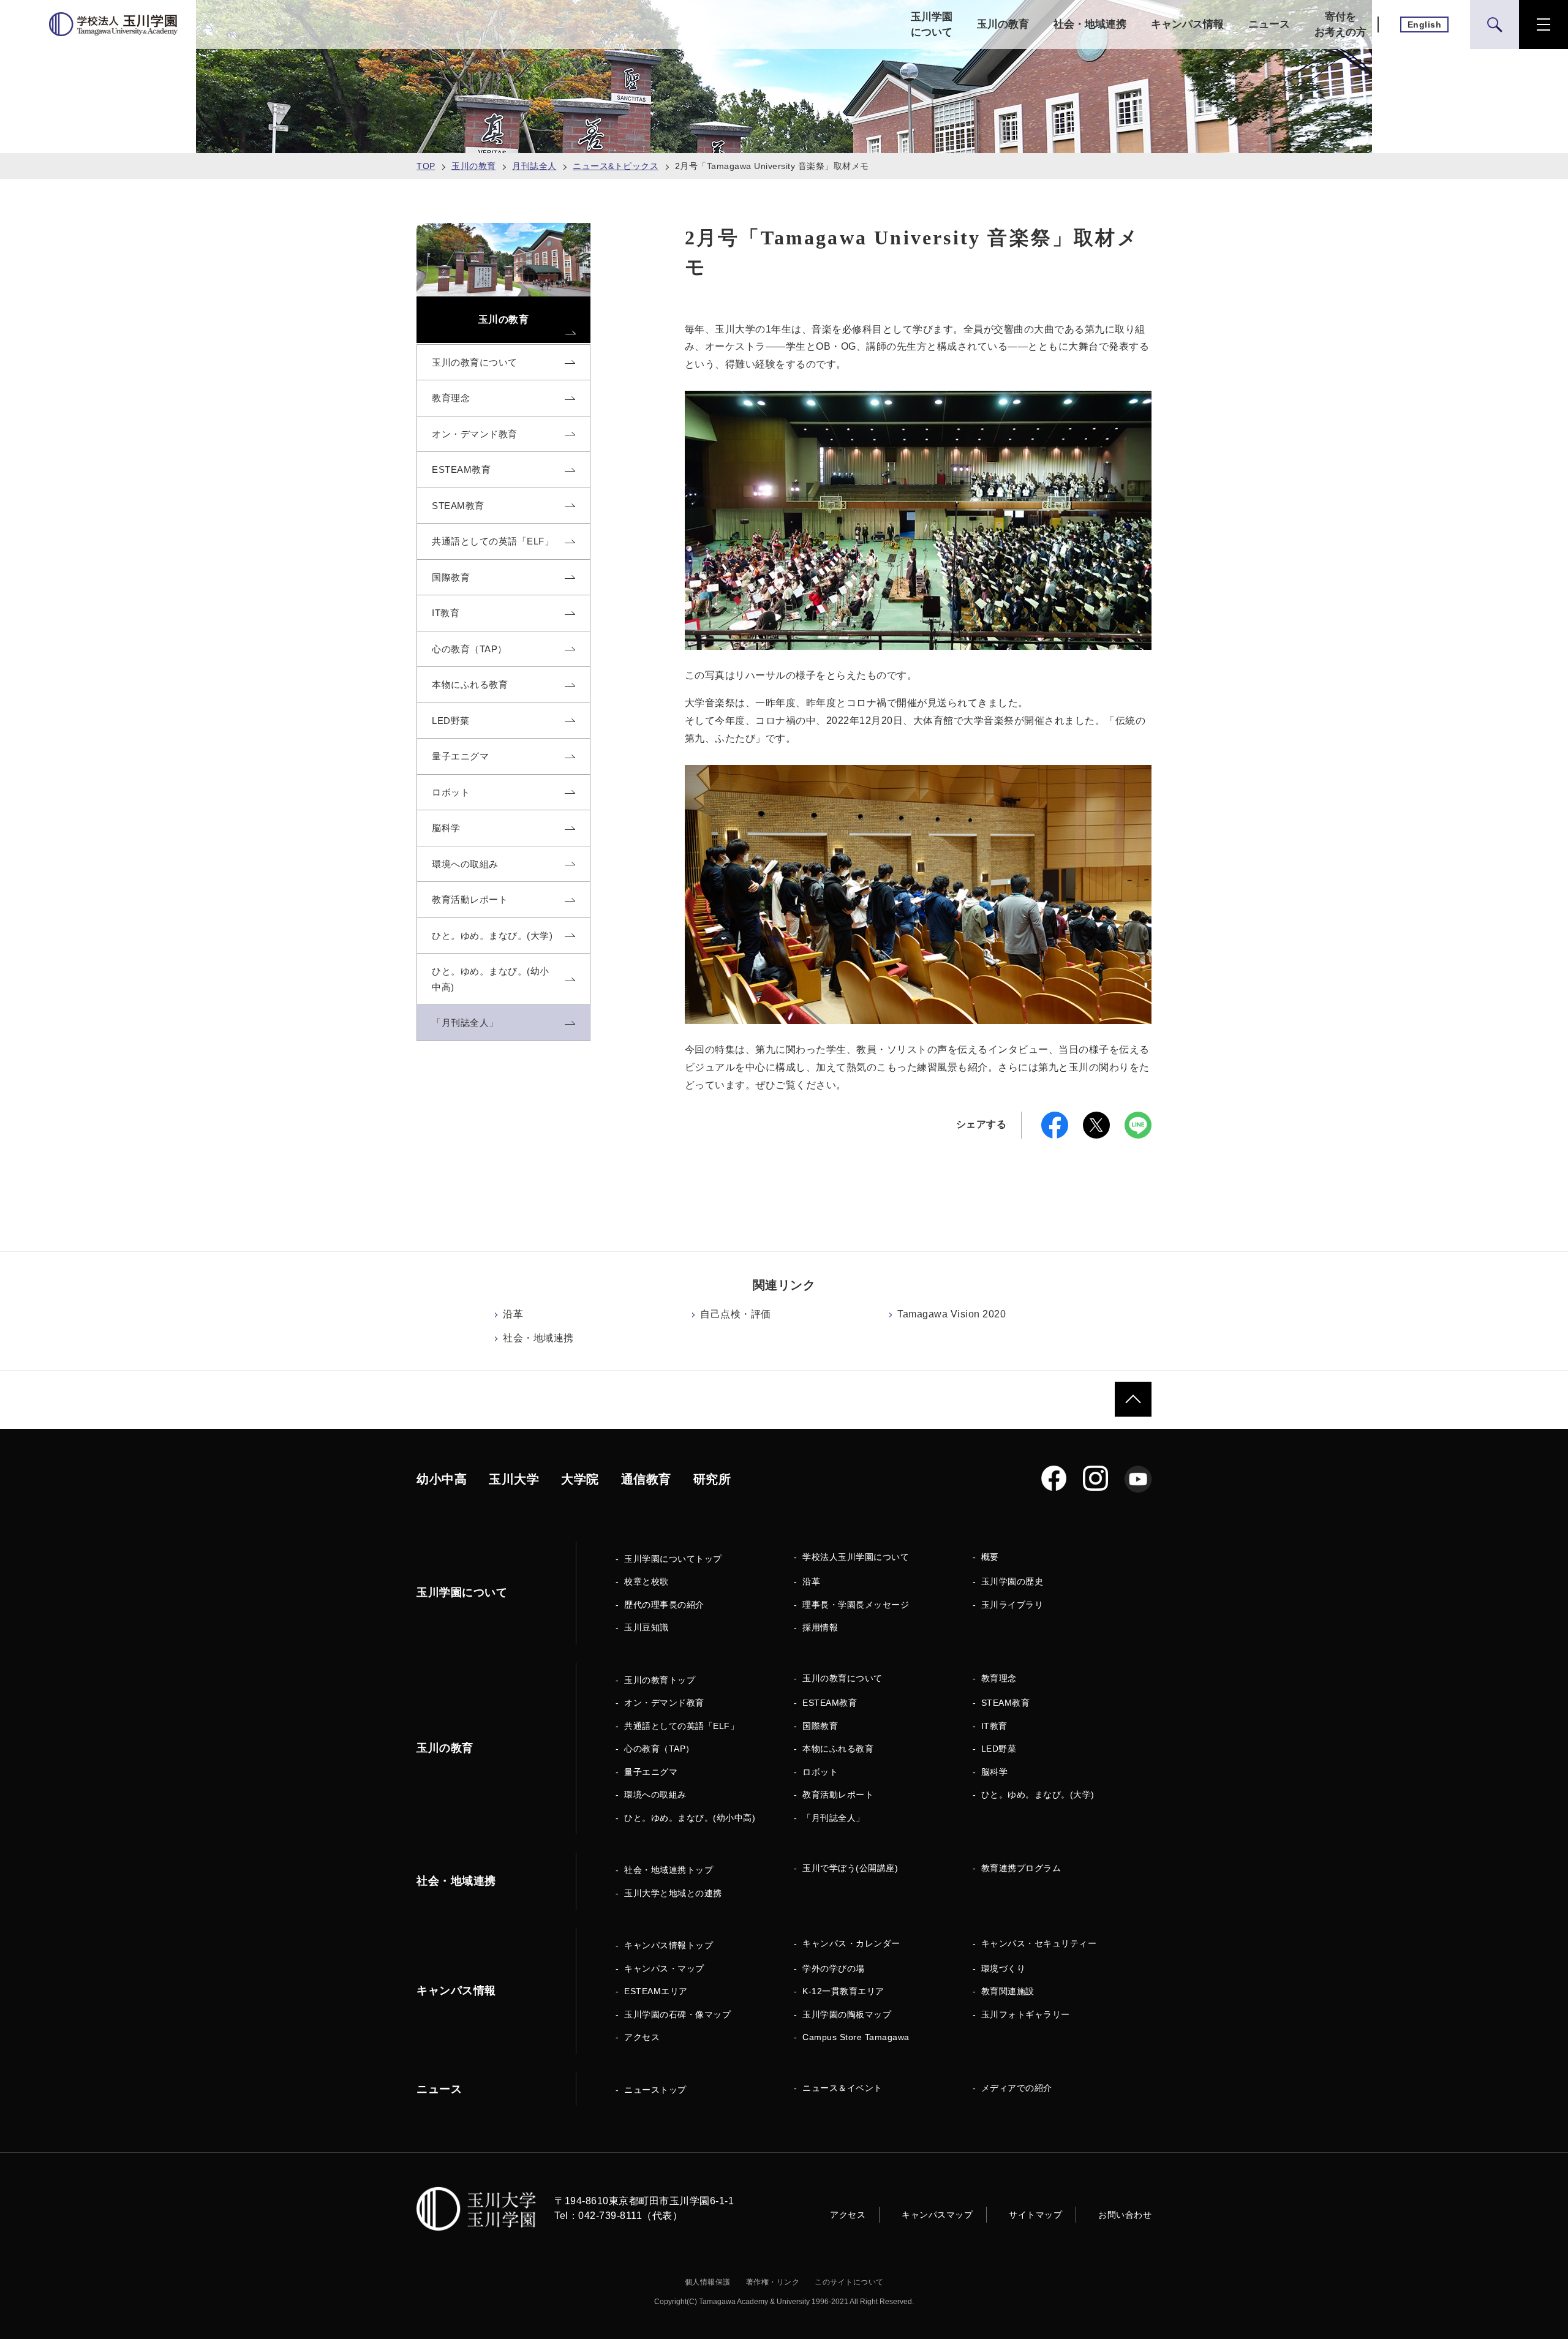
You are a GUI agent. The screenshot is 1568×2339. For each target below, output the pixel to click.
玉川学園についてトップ (673, 1559)
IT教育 (994, 1726)
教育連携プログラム (1021, 1868)
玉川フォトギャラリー (1026, 2014)
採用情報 (820, 1627)
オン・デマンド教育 (664, 1703)
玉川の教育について (842, 1678)
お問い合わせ (1125, 2215)
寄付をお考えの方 (1340, 25)
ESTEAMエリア (656, 1991)
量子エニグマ (651, 1772)
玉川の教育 (1003, 24)
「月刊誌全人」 (834, 1818)
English (1425, 24)
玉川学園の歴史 (1012, 1581)
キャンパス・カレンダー (851, 1943)
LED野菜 (999, 1749)
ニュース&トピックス (616, 166)
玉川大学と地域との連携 (673, 1893)
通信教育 (646, 1479)
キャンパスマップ (937, 2215)
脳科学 (995, 1772)
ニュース (1269, 24)
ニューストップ (655, 2090)
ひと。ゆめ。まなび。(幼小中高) (690, 1818)
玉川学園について (932, 25)
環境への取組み (655, 1795)
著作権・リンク (773, 2282)
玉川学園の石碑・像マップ (677, 2014)
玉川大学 (514, 1479)
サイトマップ (1035, 2215)
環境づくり (1004, 1968)
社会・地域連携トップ (669, 1870)
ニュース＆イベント (842, 2088)
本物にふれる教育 (838, 1749)
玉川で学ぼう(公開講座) (850, 1868)
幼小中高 (442, 1479)
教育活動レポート (838, 1795)
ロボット (820, 1772)
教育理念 (999, 1678)
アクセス (642, 2037)
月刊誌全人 (534, 166)
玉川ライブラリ (1012, 1605)
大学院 (580, 1479)
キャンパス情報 (1187, 24)
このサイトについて (849, 2282)
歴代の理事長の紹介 (664, 1605)
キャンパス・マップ (664, 1968)
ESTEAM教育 (830, 1703)
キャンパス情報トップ (669, 1945)
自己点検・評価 (736, 1314)
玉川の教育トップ (660, 1680)
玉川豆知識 (646, 1627)
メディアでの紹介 (1017, 2088)
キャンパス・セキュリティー (1039, 1943)
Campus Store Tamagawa (856, 2037)
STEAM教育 (1006, 1703)
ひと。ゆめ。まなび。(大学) (1038, 1795)
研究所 (712, 1479)
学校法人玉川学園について (856, 1557)
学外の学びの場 (834, 1968)
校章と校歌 (646, 1581)
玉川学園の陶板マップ (847, 2014)
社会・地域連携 (1090, 24)
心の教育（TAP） (659, 1749)
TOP (426, 166)
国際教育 (820, 1726)
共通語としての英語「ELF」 (681, 1726)
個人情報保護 (708, 2282)
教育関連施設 (1008, 1991)
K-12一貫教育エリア (843, 1991)
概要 (990, 1557)
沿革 (513, 1314)
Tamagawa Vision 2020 (952, 1314)
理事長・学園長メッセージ (856, 1605)
